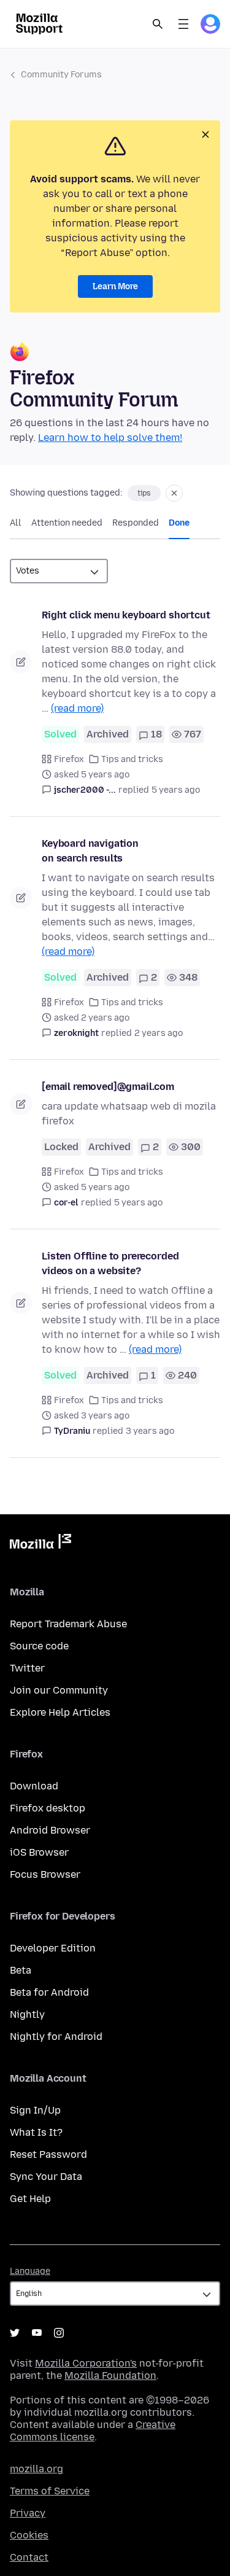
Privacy (28, 2513)
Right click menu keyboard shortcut (126, 615)
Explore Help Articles (60, 1712)
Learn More (115, 286)
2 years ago (159, 1033)
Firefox (69, 759)
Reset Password (48, 2154)
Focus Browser (45, 1874)
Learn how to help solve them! (110, 438)
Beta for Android (49, 1992)
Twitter (27, 1668)
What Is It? (36, 2132)
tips (144, 493)
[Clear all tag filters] (174, 493)
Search (158, 24)
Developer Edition (53, 1948)
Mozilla (40, 1544)
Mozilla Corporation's (86, 2363)
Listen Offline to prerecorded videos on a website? (110, 1263)
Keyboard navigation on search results (90, 851)
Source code (39, 1646)
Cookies (29, 2535)
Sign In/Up (35, 2110)
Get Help (30, 2199)
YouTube (37, 2333)
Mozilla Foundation (110, 2376)
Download (34, 1786)
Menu (183, 24)
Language (30, 2271)
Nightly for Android (56, 2037)
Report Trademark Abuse (68, 1624)
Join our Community (59, 1690)
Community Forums (61, 75)
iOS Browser (39, 1852)
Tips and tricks (132, 759)
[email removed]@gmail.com (108, 1087)
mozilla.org (36, 2469)
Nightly (27, 2014)
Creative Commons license (93, 2431)
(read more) (77, 708)
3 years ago (150, 1431)
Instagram (59, 2333)
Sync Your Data (46, 2177)
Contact (29, 2557)
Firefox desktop (48, 1808)
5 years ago (176, 790)
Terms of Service (50, 2491)
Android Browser (50, 1830)
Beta (21, 1970)
